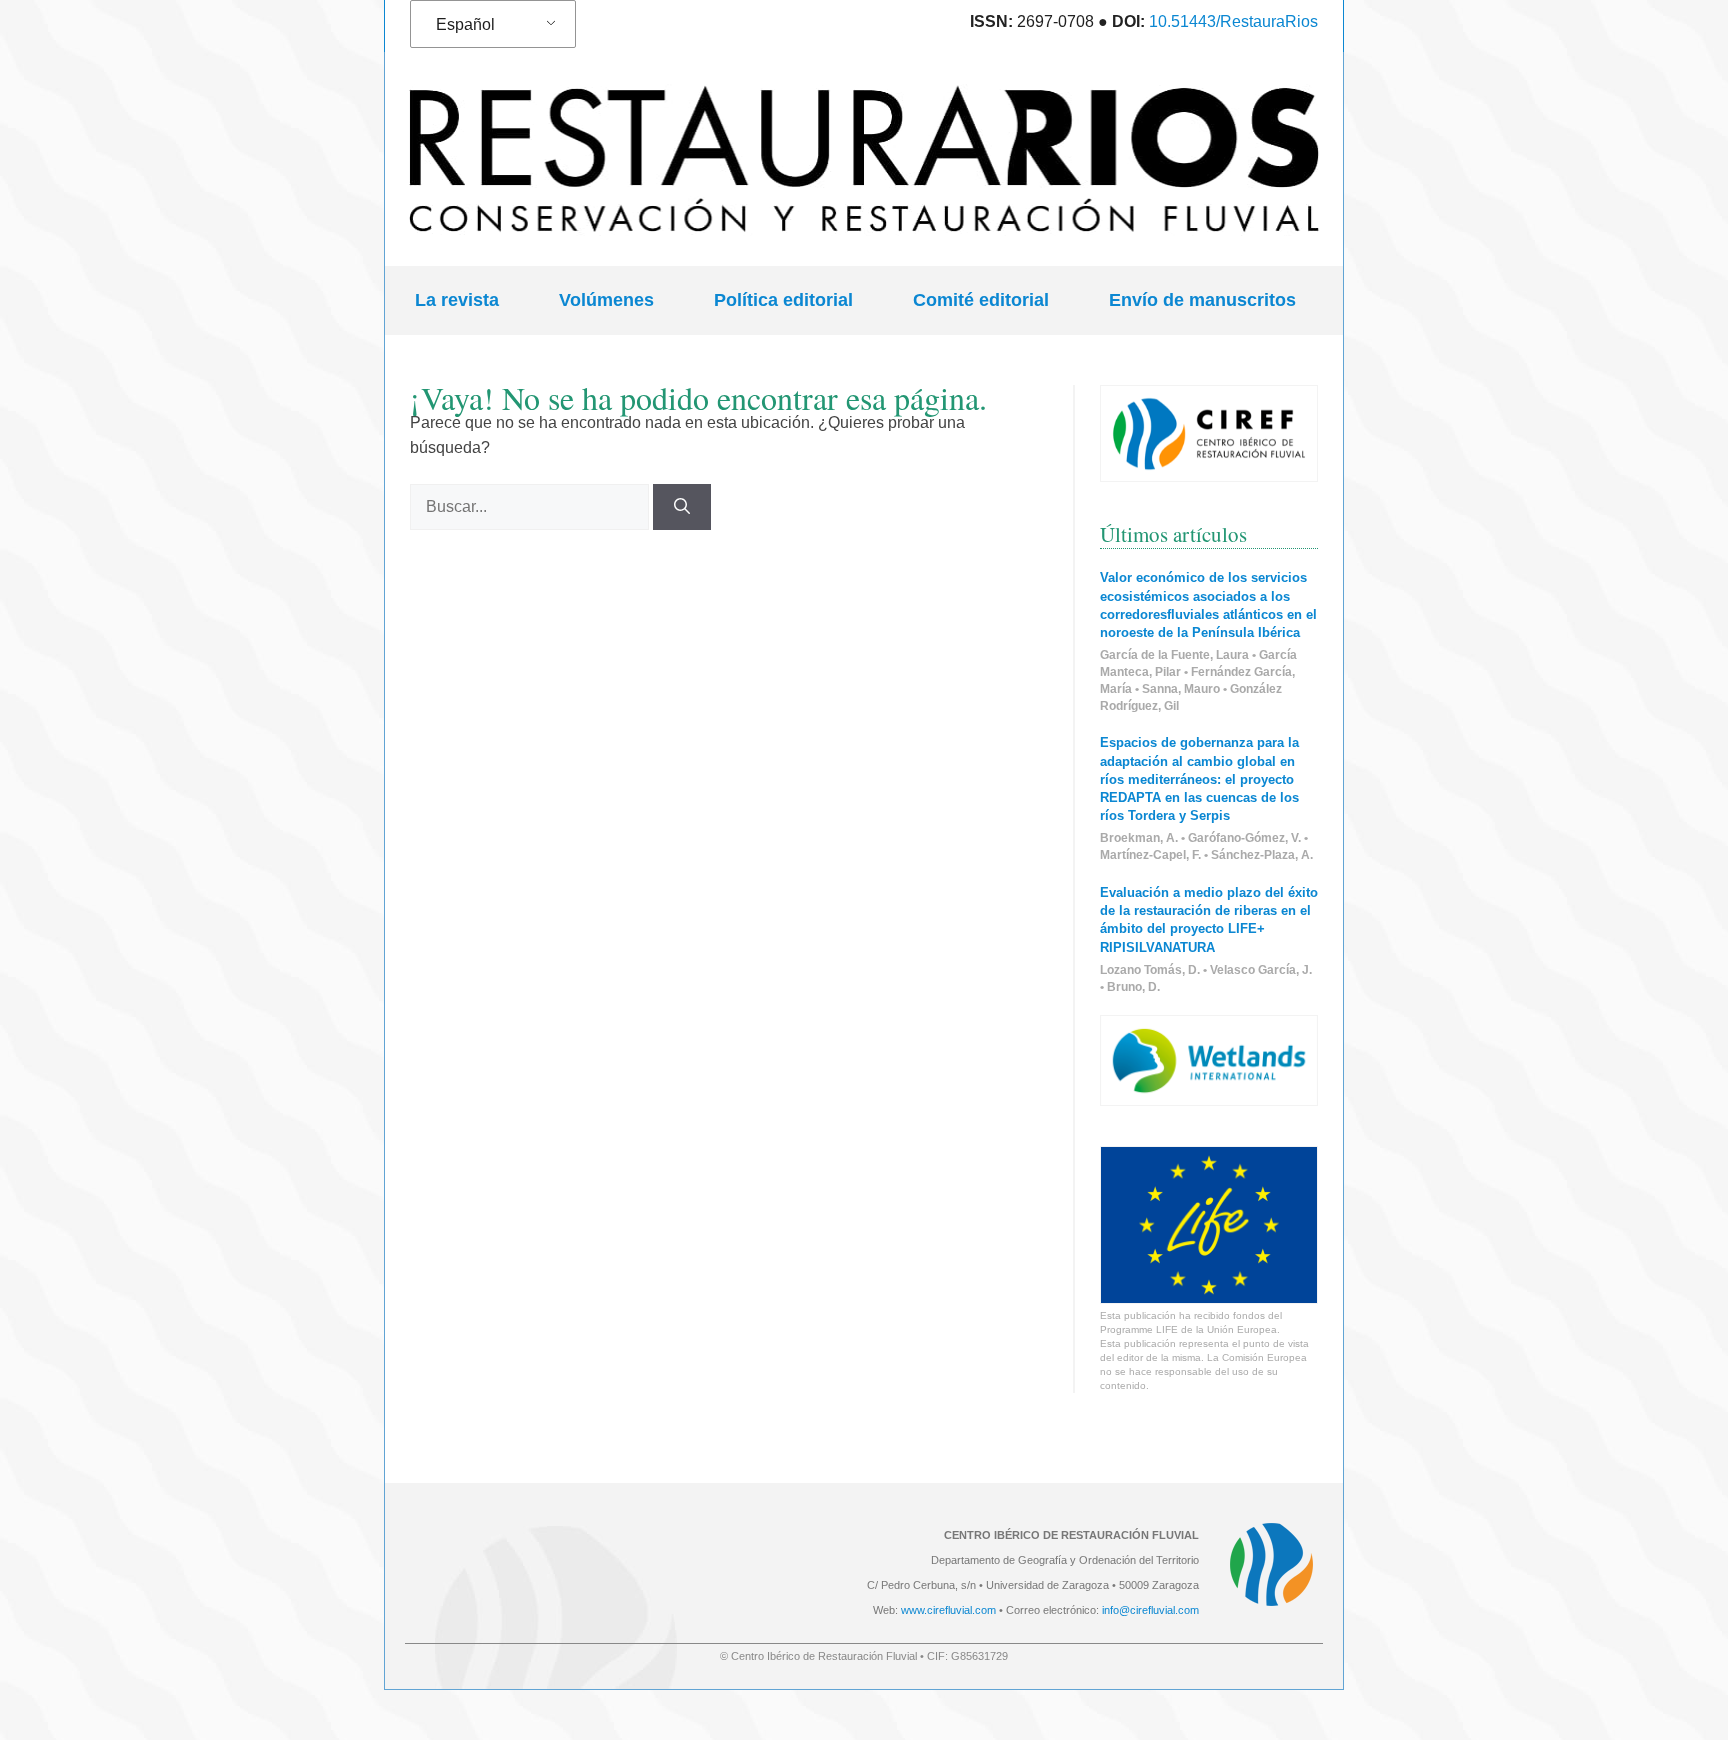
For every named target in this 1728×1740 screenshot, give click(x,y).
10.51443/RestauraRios (1233, 21)
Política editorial (783, 300)
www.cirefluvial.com (948, 1610)
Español (465, 24)
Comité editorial (981, 300)
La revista (457, 300)
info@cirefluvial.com (1150, 1610)
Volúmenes (606, 300)
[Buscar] (682, 507)
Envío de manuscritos (1202, 300)
